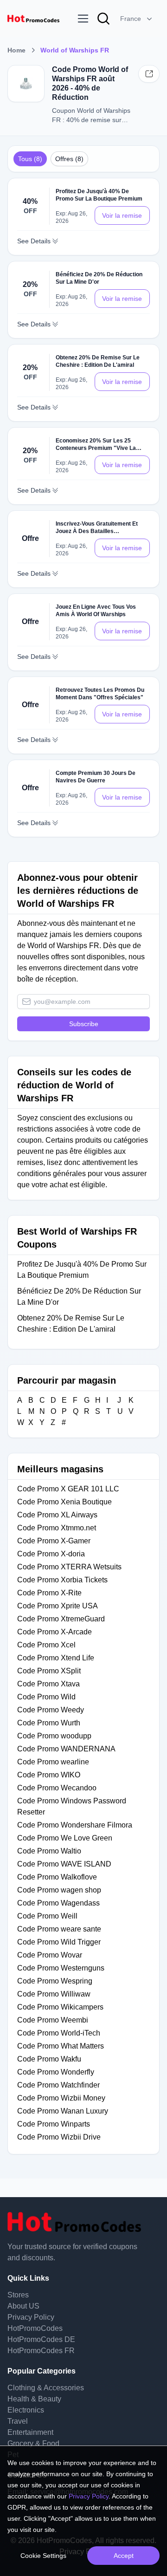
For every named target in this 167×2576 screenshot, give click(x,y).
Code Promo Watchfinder (58, 2085)
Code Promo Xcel (46, 1645)
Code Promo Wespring (55, 1981)
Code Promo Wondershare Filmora (75, 1825)
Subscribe (84, 1024)
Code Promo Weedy (51, 1710)
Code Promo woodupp (54, 1736)
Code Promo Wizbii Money (61, 2098)
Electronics (26, 2410)
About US (23, 2306)
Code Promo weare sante (59, 1929)
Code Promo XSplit (49, 1671)
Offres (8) (69, 159)
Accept (124, 2556)
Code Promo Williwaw (54, 1994)
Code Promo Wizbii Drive (59, 2137)
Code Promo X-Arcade (55, 1632)
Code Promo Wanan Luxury (63, 2111)
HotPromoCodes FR (41, 2351)
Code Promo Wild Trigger (59, 1942)
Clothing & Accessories (46, 2388)
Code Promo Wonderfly (56, 2072)
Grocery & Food (33, 2443)
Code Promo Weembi (53, 2020)
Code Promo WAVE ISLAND (64, 1864)
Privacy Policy (31, 2317)
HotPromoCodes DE (41, 2339)
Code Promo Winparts (54, 2124)
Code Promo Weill (47, 1916)
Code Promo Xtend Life (56, 1658)
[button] (137, 19)
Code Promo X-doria (51, 1554)
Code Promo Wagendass (58, 1903)
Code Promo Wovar (50, 1955)
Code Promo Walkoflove (58, 1877)
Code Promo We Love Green (65, 1838)
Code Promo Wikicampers (60, 2007)
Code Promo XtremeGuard (61, 1619)
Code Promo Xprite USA (58, 1606)
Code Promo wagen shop (59, 1890)
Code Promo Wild (46, 1697)
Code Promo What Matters (61, 2046)
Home (16, 50)
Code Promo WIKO (50, 1775)
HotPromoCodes (35, 2328)
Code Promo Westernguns (61, 1968)
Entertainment (30, 2432)
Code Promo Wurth (49, 1723)
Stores (18, 2295)
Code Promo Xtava (48, 1684)
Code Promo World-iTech (59, 2033)
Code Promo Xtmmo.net (57, 1528)
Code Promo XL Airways (57, 1515)
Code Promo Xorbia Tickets (62, 1580)
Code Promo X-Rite (49, 1593)
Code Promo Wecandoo (58, 1788)
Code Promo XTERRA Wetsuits (69, 1567)
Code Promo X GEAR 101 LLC (68, 1489)
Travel (18, 2421)
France (131, 19)
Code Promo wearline (53, 1762)
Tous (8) (30, 159)
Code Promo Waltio (50, 1851)
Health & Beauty (34, 2399)
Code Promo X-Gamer (54, 1541)
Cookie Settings (43, 2556)
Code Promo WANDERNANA (67, 1749)
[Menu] (83, 19)
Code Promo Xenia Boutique (64, 1502)
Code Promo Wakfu (49, 2059)
